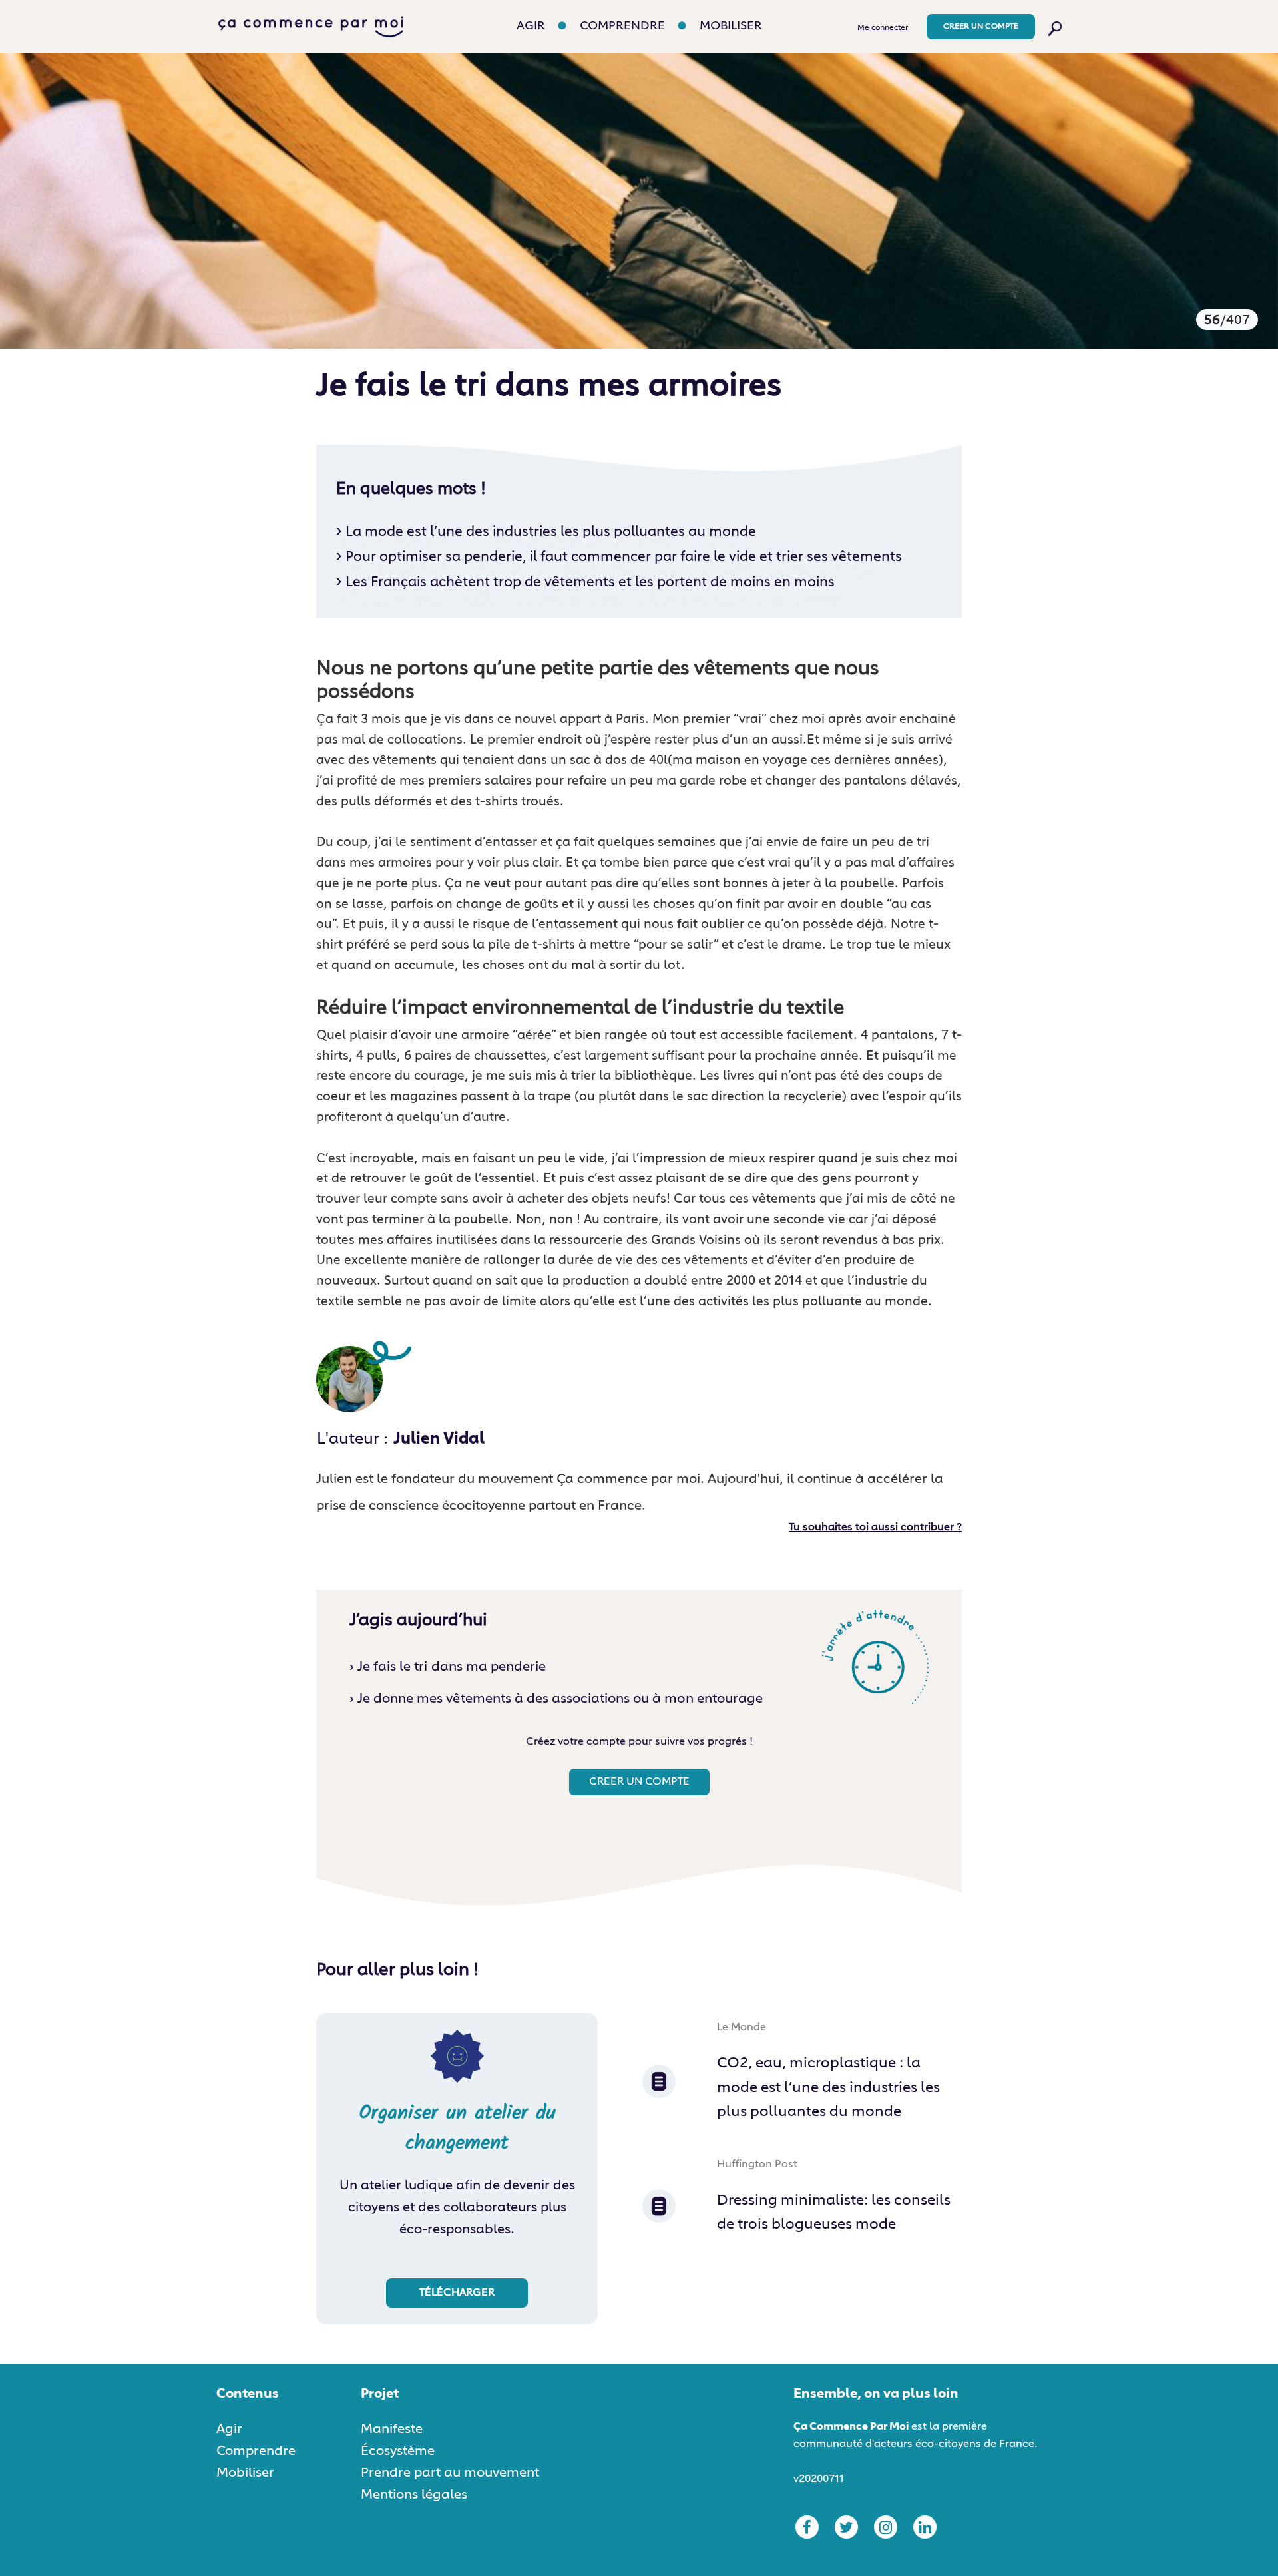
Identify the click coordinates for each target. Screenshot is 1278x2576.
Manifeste (392, 2429)
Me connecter (883, 28)
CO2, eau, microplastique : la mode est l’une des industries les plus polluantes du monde (828, 2088)
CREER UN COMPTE (981, 27)
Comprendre (622, 26)
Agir (531, 26)
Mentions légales (414, 2495)
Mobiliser (731, 26)
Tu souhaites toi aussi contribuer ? (875, 1528)
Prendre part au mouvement (450, 2473)
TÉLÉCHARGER (457, 2293)
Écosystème (398, 2451)
